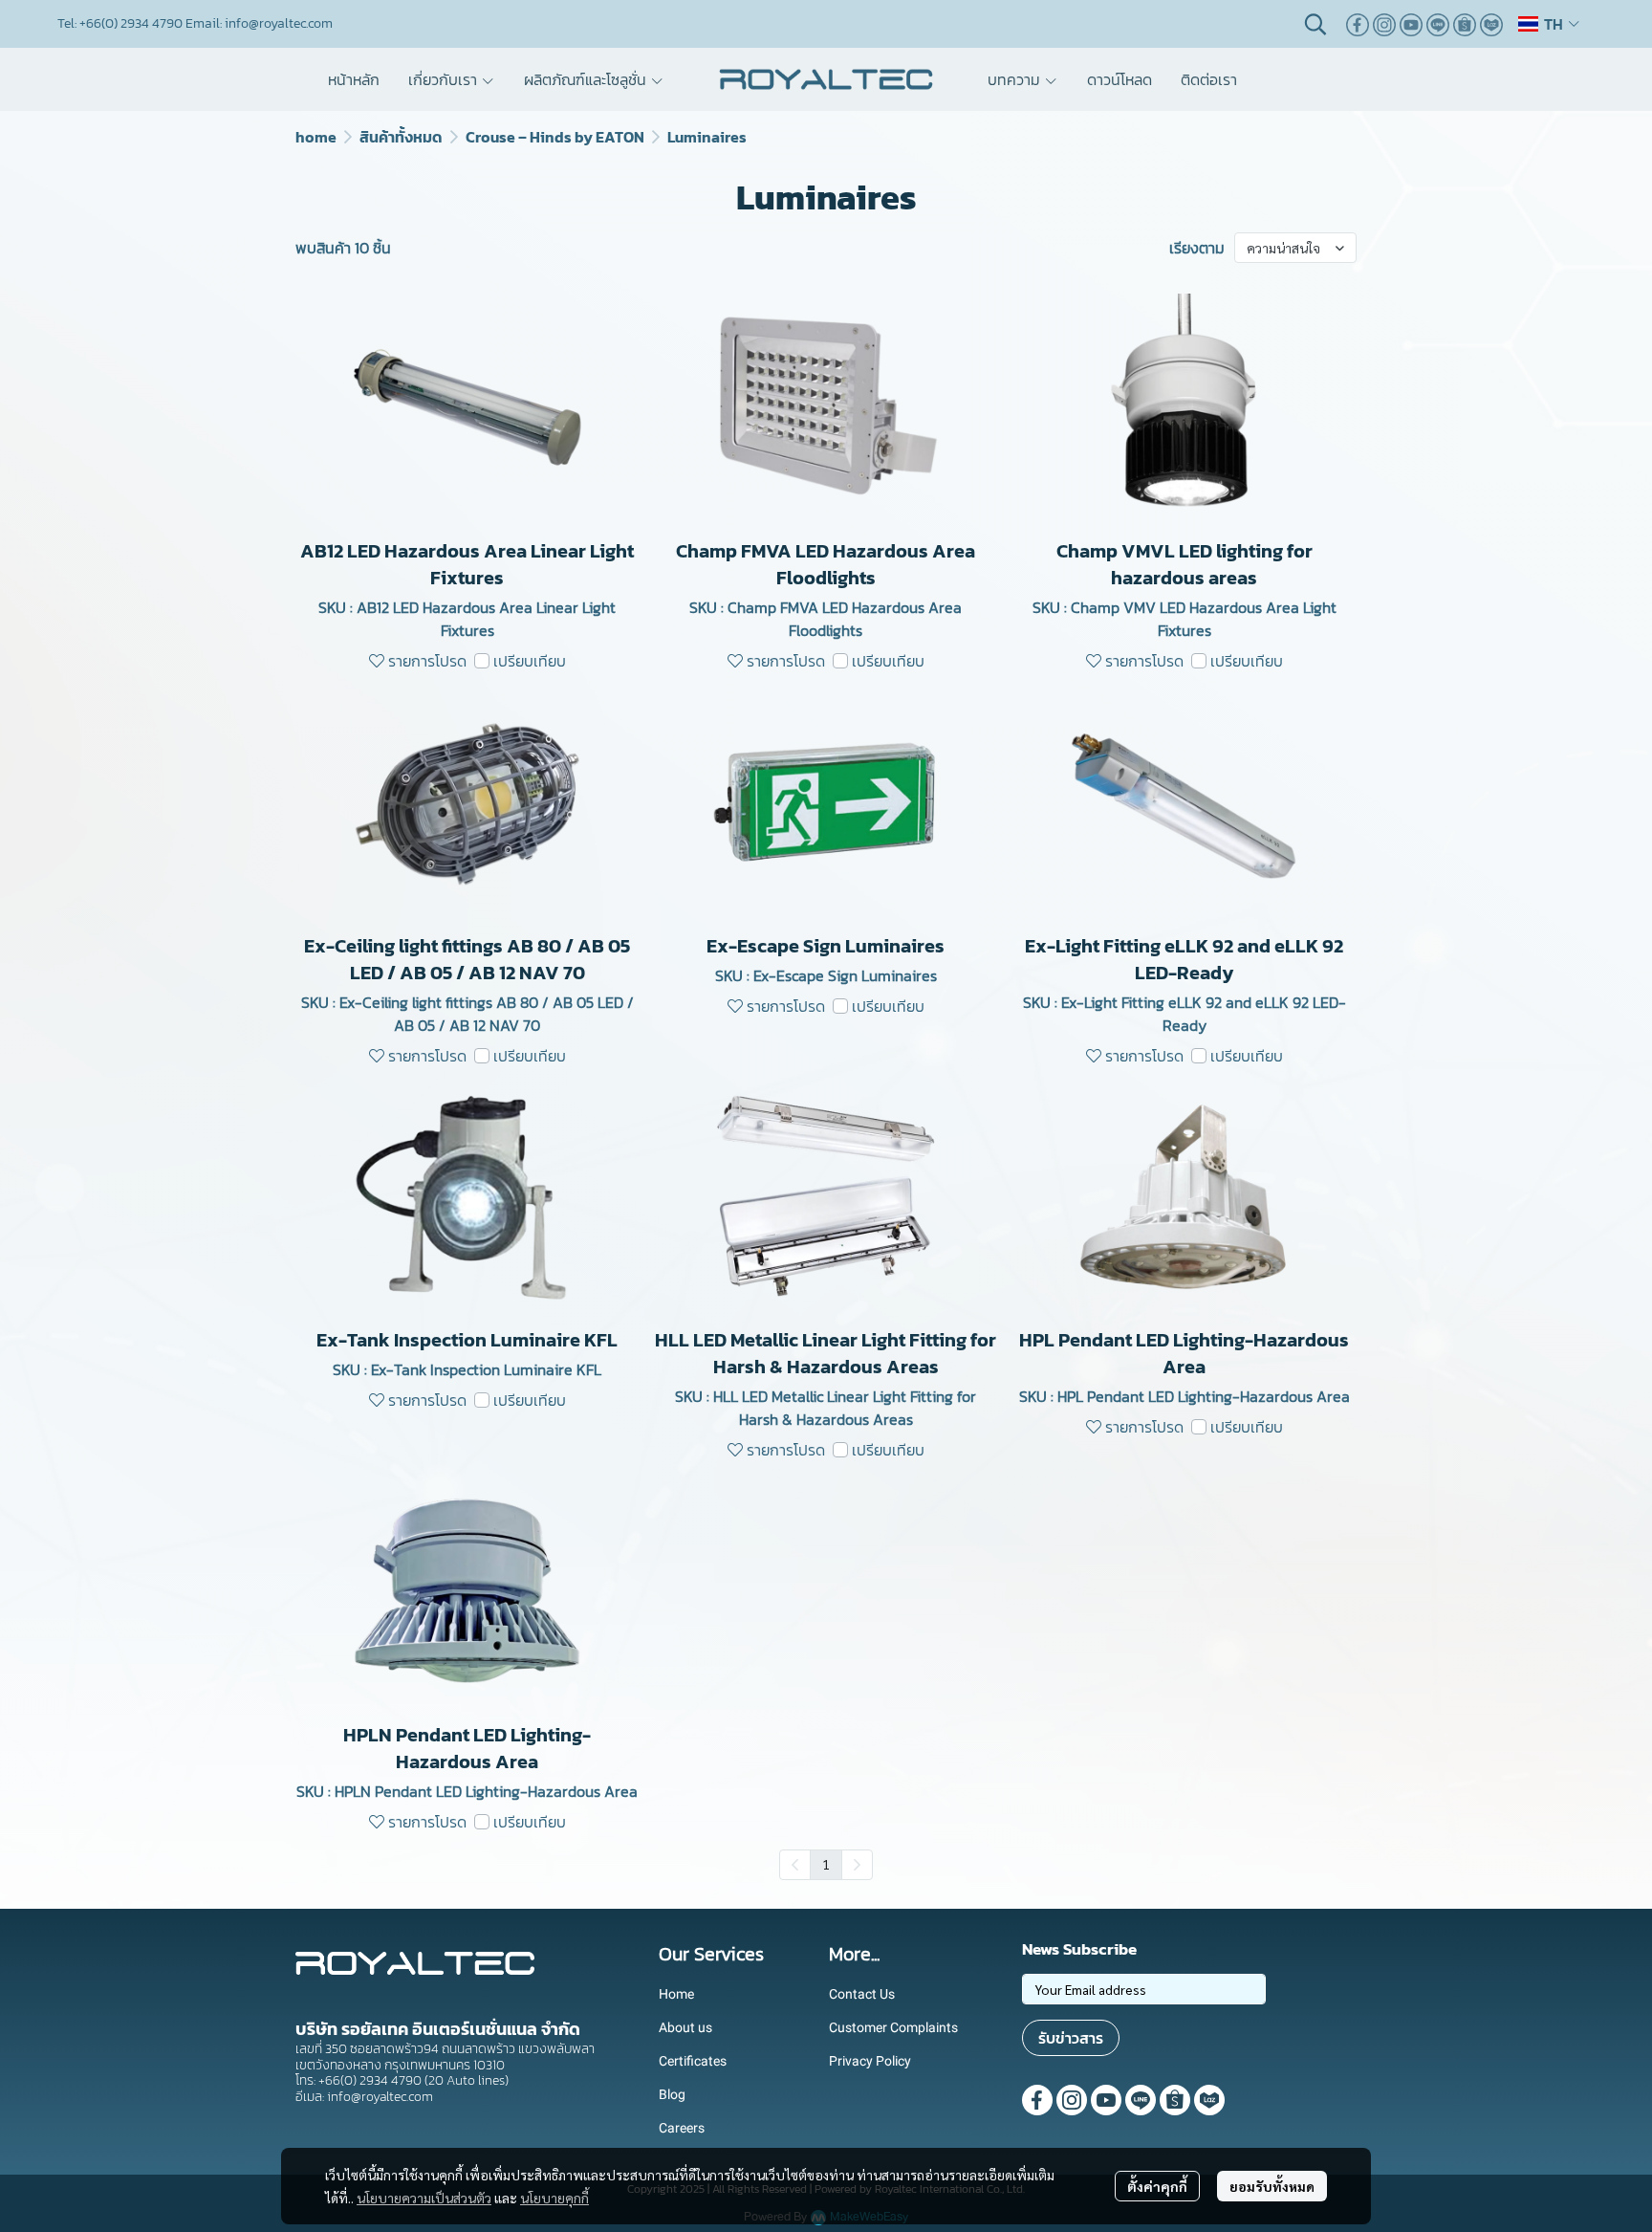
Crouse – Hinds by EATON (555, 137)
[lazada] (1491, 24)
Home (676, 1994)
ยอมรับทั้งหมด (1272, 2186)
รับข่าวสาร (1071, 2038)
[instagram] (1384, 24)
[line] (1438, 24)
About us (685, 2027)
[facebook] (1358, 24)
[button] (1315, 24)
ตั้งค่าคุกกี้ (1157, 2186)
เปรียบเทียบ (530, 661)
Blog (672, 2094)
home (316, 137)
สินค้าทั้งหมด (401, 137)
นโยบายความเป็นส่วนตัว (424, 2198)
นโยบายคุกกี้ (554, 2198)
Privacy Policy (870, 2061)
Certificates (693, 2061)
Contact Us (862, 1994)
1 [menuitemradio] (826, 1864)
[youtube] (1411, 24)
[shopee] (1465, 24)
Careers (682, 2128)
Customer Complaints (893, 2027)
